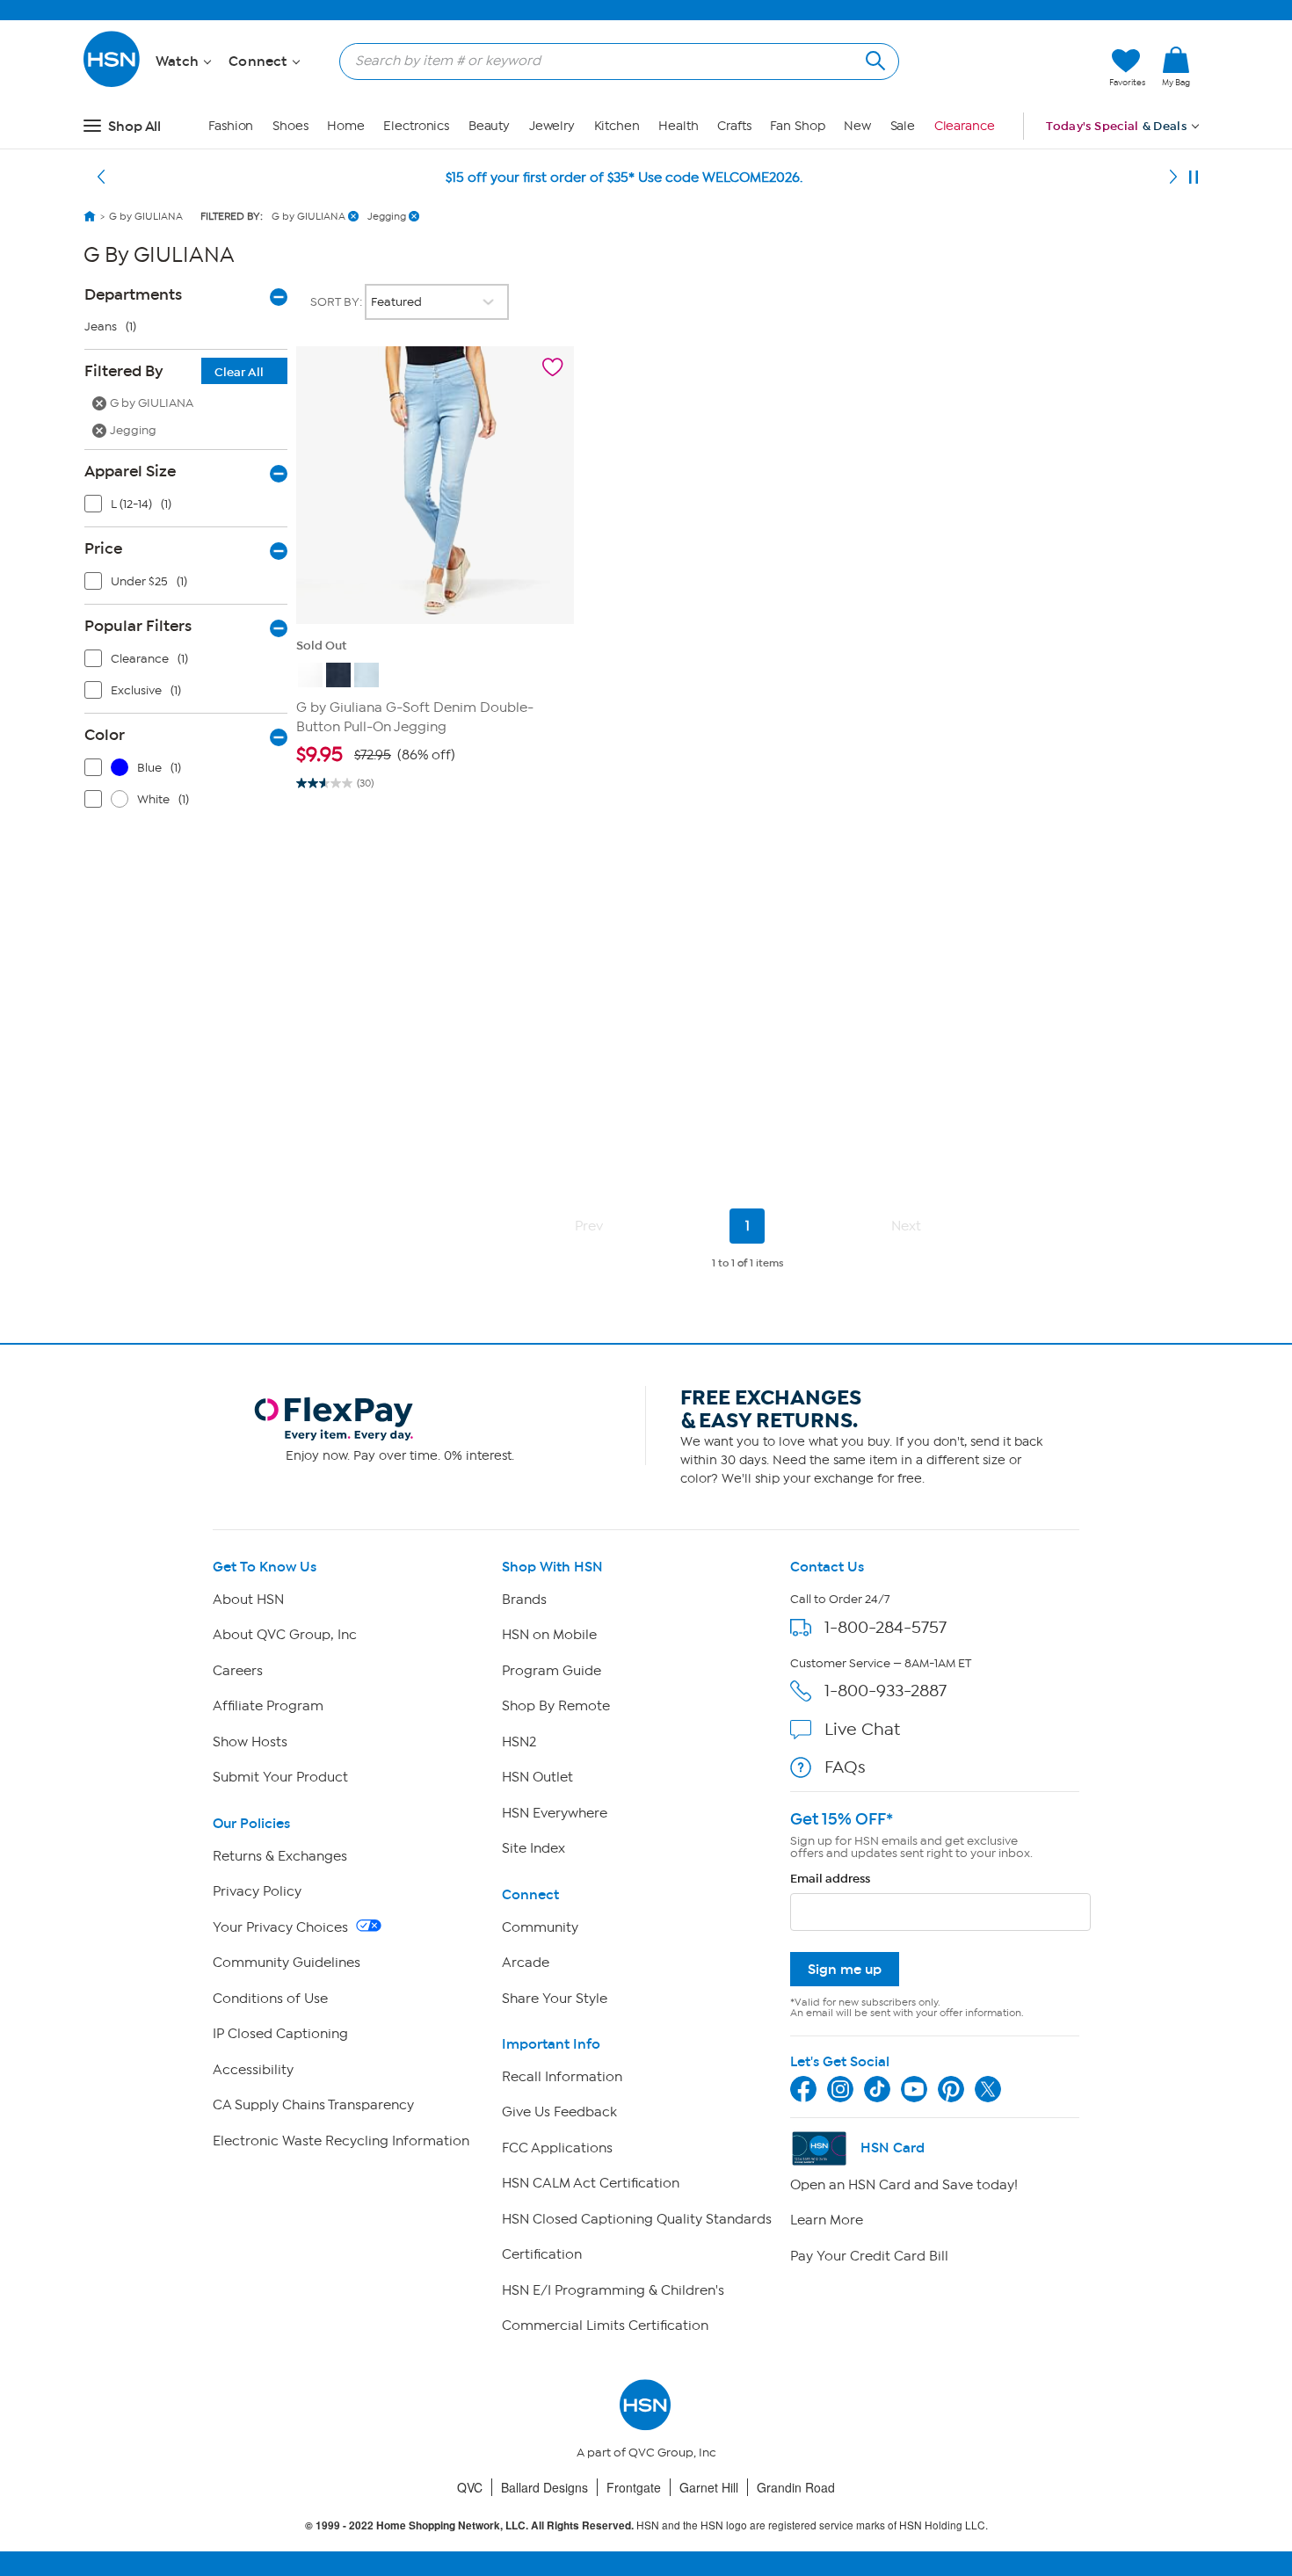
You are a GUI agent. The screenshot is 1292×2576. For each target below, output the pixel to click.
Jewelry (552, 126)
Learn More (827, 2220)
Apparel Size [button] (130, 471)
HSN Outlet (537, 1777)
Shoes (290, 126)
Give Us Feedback (559, 2112)
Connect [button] (260, 62)
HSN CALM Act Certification (591, 2183)
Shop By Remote (556, 1706)
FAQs (845, 1767)
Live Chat (862, 1729)
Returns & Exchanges (280, 1856)
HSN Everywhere (555, 1813)
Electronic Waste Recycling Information (341, 2141)
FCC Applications (557, 2148)
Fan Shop (797, 126)
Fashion (231, 126)
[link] (1176, 68)
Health (678, 126)
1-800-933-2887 (886, 1691)
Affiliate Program (268, 1706)
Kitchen (617, 126)
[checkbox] (190, 508)
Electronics (416, 126)
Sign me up (845, 1969)
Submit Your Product (280, 1777)
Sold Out (321, 646)
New (857, 126)
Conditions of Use (270, 1999)
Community (540, 1927)
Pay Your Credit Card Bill (869, 2256)
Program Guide (552, 1671)
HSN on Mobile (549, 1635)
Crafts (734, 126)
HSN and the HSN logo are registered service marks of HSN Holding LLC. (646, 2525)
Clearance (965, 126)
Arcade (526, 1963)
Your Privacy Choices (282, 1927)
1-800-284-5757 (886, 1627)
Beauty (489, 126)
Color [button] (105, 735)
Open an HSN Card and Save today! (904, 2185)
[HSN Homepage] (90, 216)
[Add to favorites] (553, 367)
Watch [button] (179, 62)
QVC (470, 2487)
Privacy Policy (257, 1891)
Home (346, 126)
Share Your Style (555, 1999)
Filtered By (174, 371)
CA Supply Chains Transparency (313, 2105)
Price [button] (103, 548)
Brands (524, 1600)
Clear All (239, 372)
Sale (903, 126)
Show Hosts (250, 1742)
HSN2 (519, 1742)
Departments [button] (133, 294)
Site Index (533, 1848)
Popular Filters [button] (138, 626)
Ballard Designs (544, 2487)
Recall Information (562, 2077)
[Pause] (1194, 178)
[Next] (1173, 178)
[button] (1013, 68)
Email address (830, 1879)
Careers (238, 1671)
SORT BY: (338, 302)
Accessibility (253, 2070)
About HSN (248, 1600)
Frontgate (634, 2487)
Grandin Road (796, 2487)
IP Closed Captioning (280, 2034)
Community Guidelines (287, 1963)
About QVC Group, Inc (285, 1635)
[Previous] (101, 178)
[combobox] (612, 61)
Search (873, 58)
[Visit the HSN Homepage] (113, 84)
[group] (435, 755)
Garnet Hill (709, 2487)
